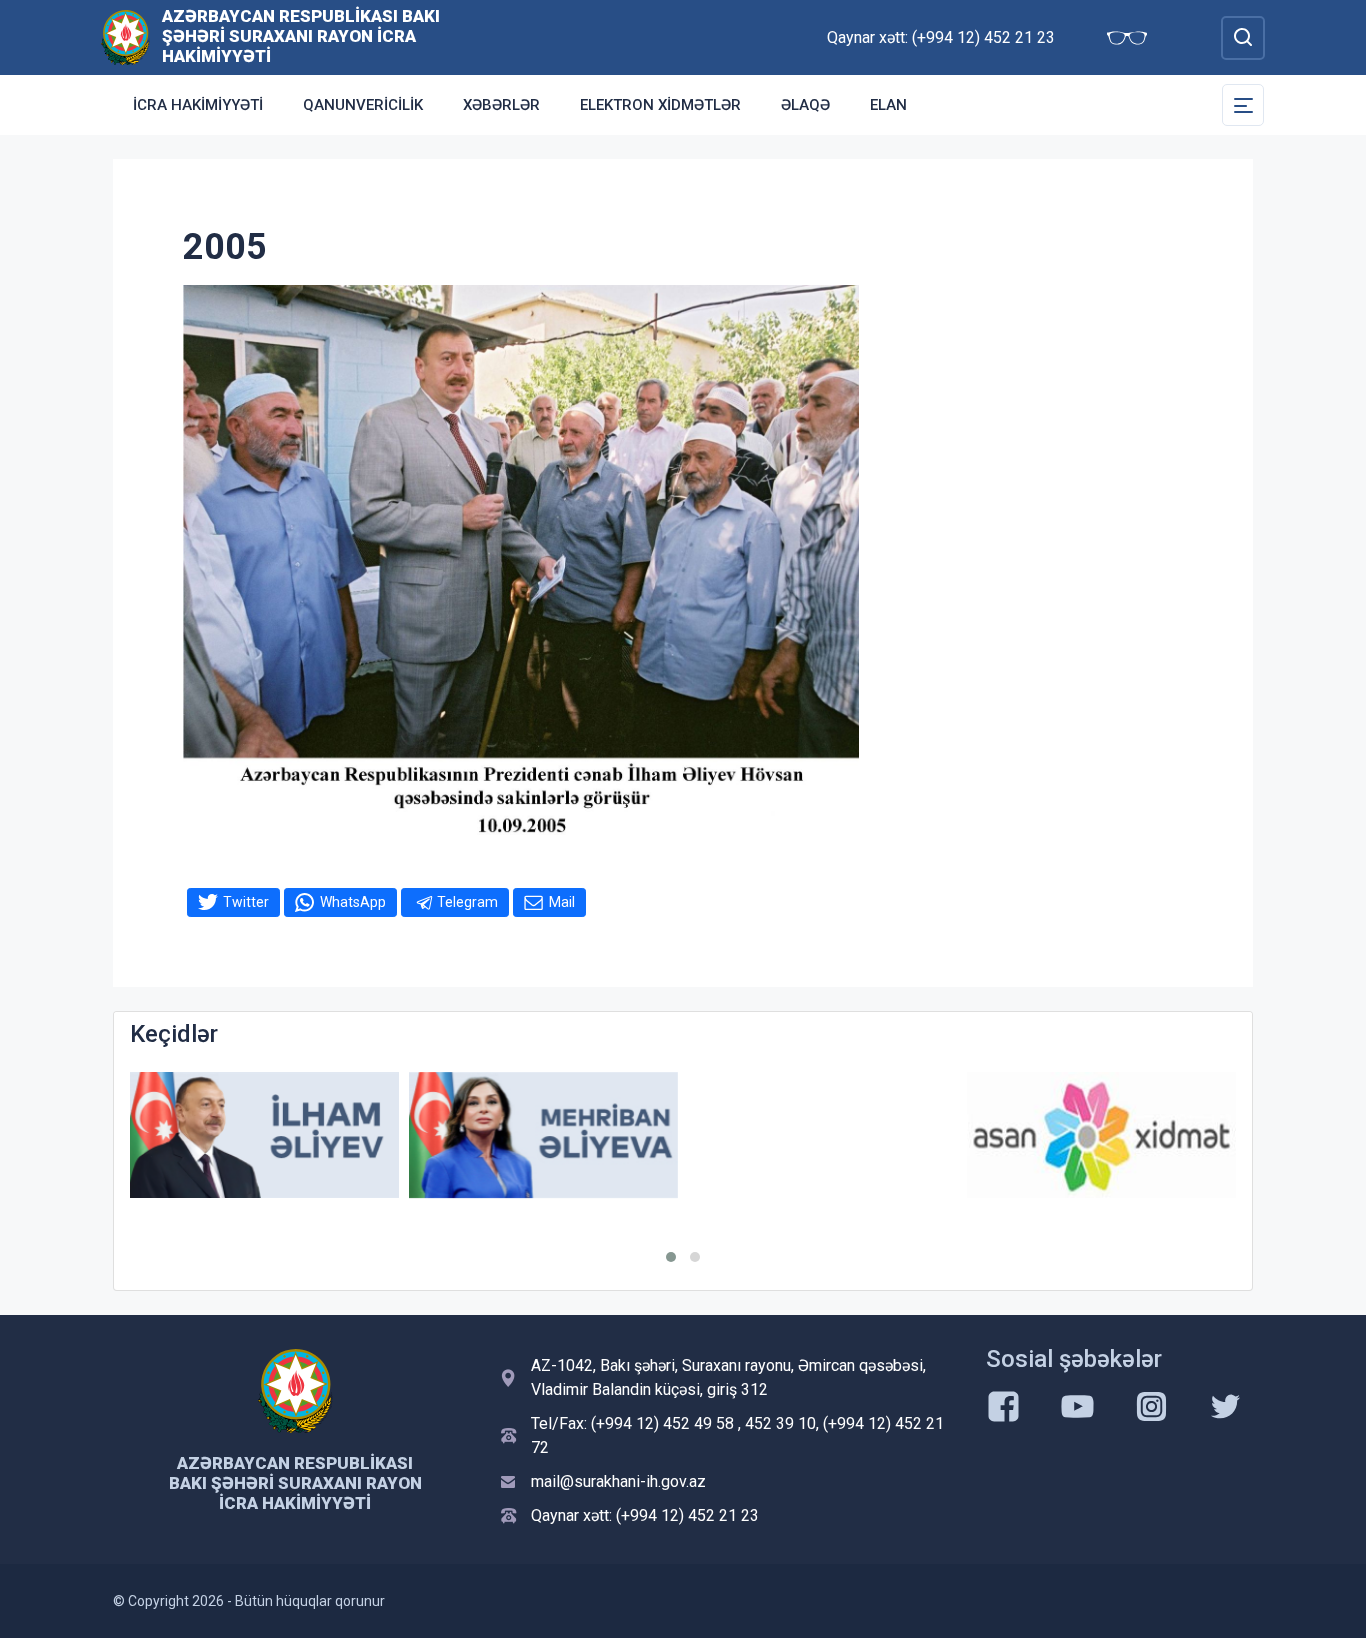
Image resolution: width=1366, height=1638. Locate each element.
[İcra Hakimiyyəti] (125, 36)
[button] (671, 1257)
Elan (888, 105)
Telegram (467, 902)
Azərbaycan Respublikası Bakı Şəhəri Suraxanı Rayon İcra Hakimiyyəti (301, 36)
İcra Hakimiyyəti (198, 105)
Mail (562, 902)
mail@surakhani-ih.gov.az (618, 1481)
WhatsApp (353, 902)
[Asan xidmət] (1101, 1135)
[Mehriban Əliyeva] (543, 1135)
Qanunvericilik (363, 105)
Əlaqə (805, 105)
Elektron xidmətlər (660, 105)
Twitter (246, 902)
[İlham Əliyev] (264, 1135)
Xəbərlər (501, 105)
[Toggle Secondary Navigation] (1243, 105)
